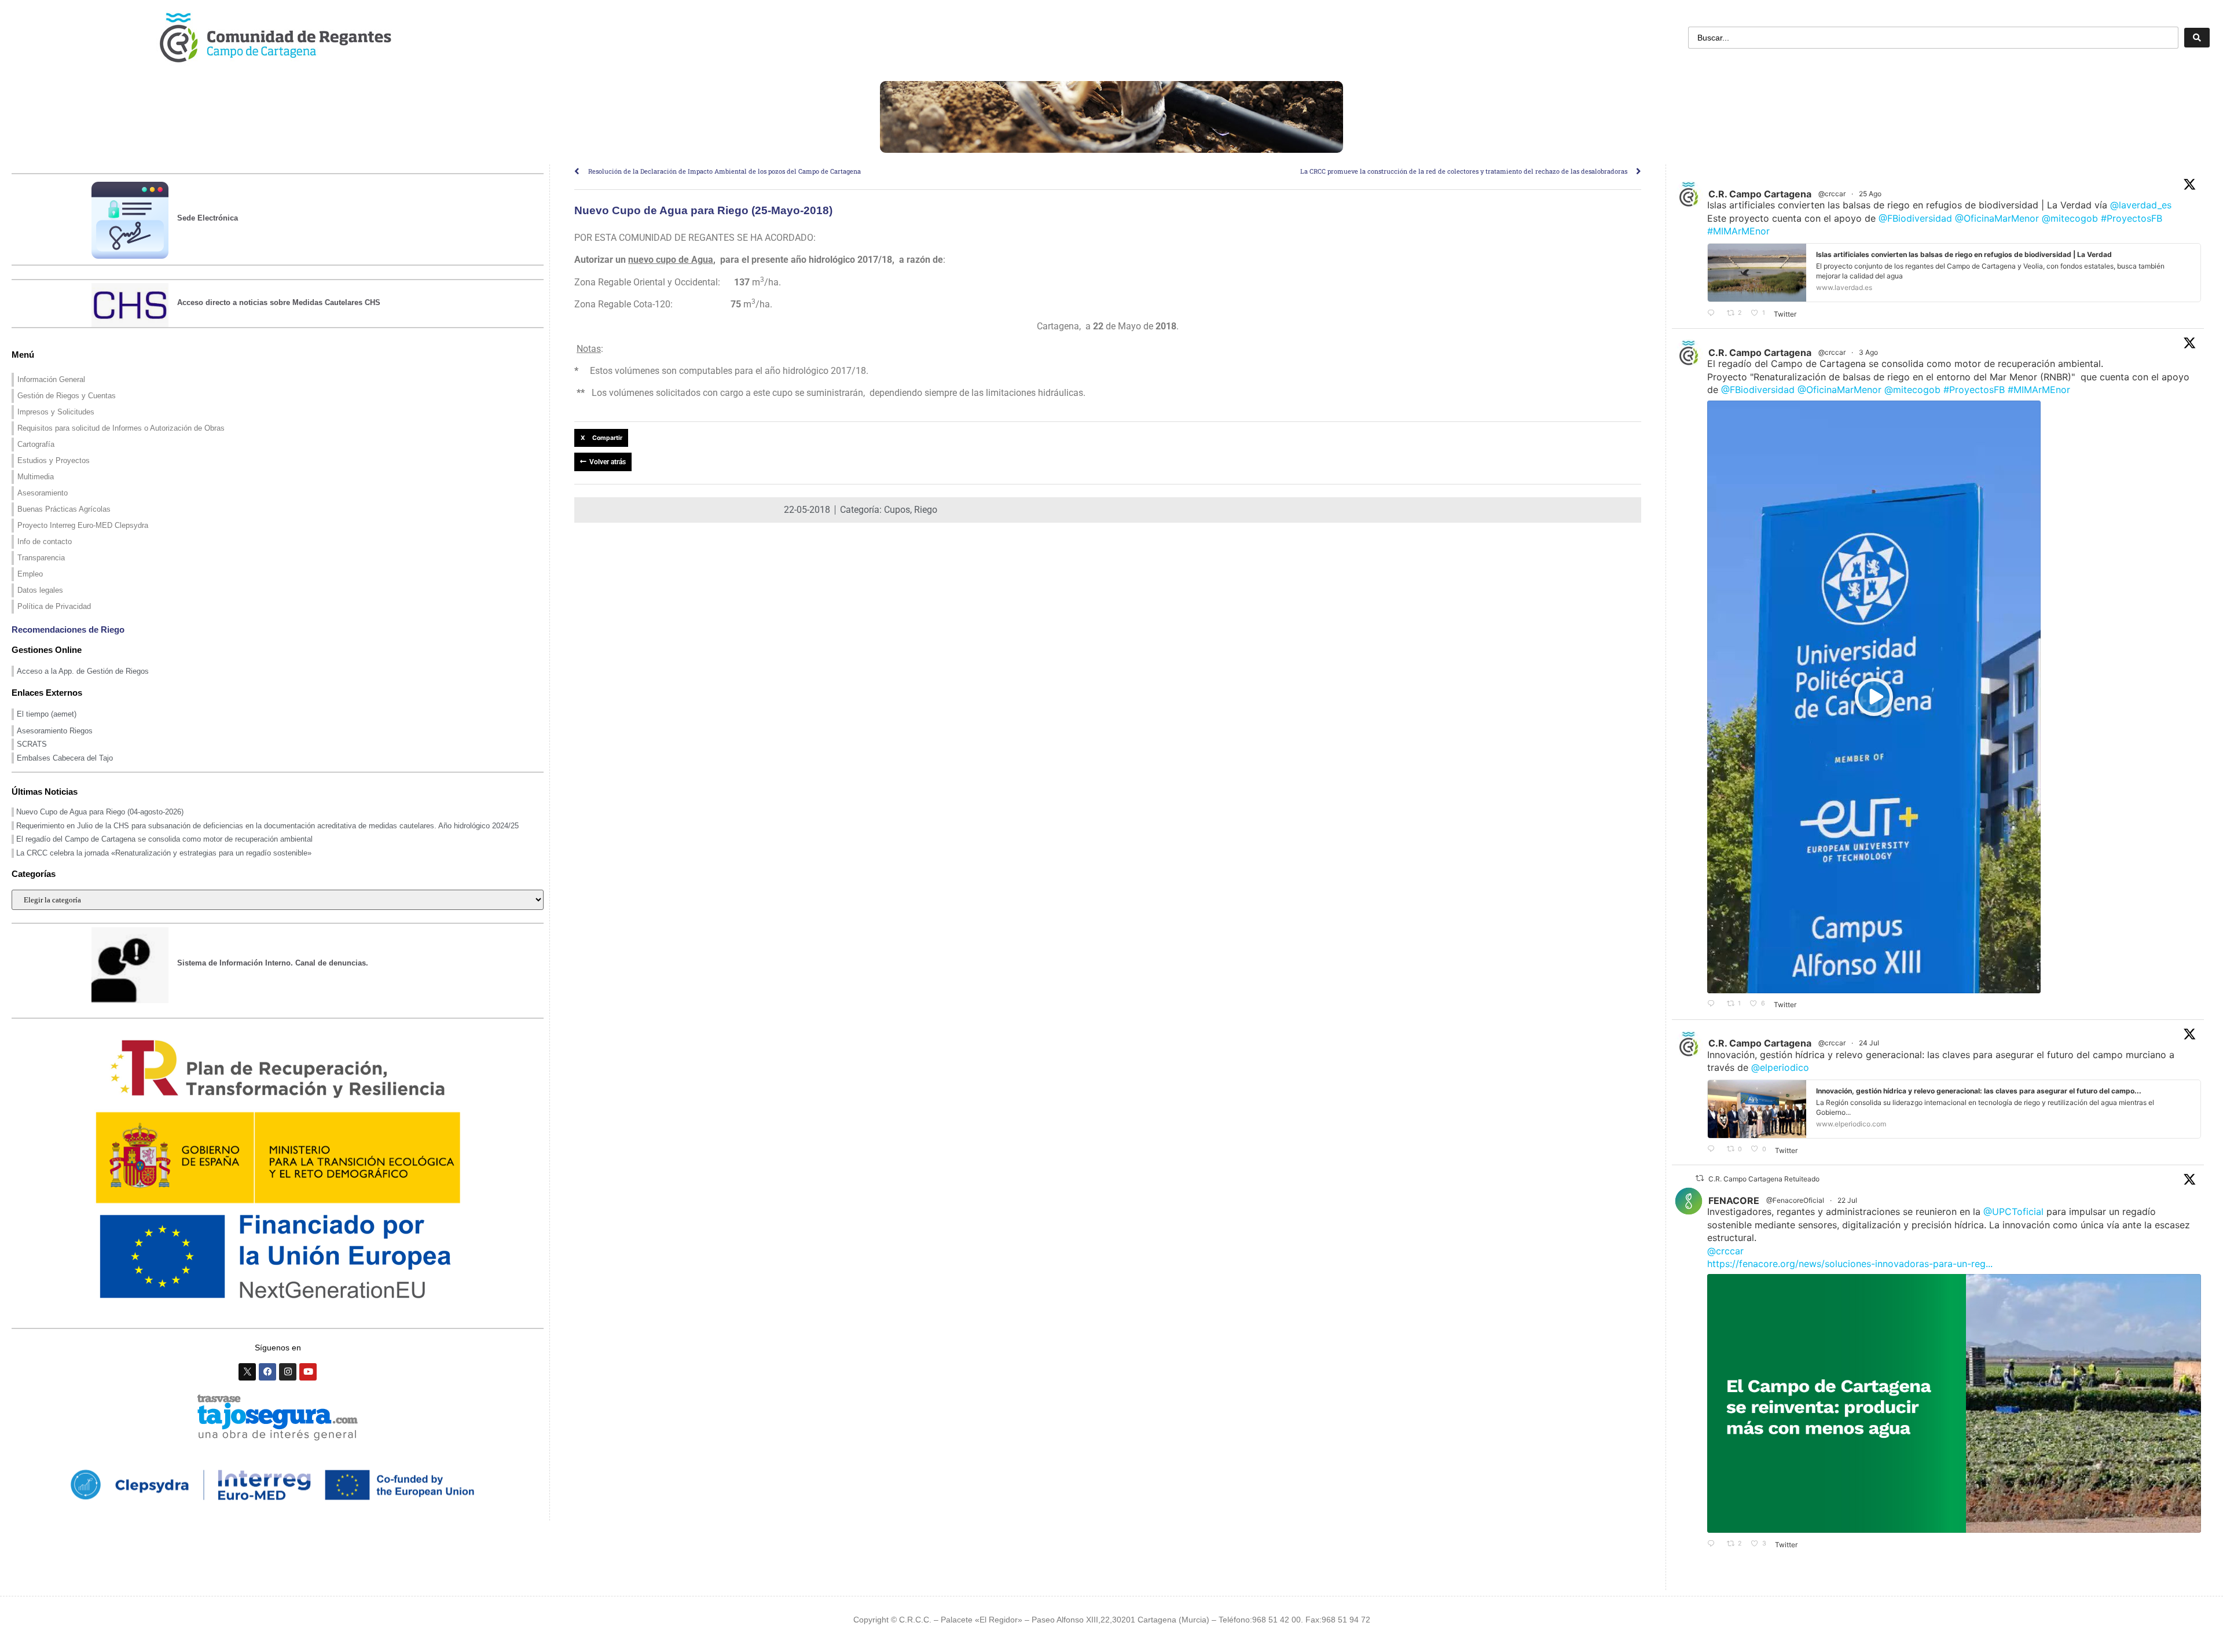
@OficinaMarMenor (1997, 218)
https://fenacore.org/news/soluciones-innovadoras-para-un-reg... (1850, 1264)
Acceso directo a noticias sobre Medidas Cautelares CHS (279, 302)
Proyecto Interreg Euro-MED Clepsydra (83, 525)
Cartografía (36, 444)
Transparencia (41, 558)
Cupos (897, 510)
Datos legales (40, 590)
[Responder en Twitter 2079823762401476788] (1714, 1544)
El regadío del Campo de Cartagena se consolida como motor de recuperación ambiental (164, 839)
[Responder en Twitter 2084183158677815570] (1714, 1004)
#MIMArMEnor (1738, 231)
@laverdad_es (2141, 205)
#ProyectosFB (2132, 218)
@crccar (1832, 194)
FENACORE (1734, 1201)
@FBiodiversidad (1915, 218)
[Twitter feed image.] (1954, 1403)
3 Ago (1869, 352)
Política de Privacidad (54, 606)
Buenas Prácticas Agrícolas (64, 509)
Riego (926, 510)
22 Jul (1848, 1200)
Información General (51, 379)
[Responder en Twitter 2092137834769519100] (1714, 313)
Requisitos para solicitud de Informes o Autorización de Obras (121, 428)
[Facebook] (267, 1372)
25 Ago (1871, 194)
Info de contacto (45, 542)
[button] (601, 438)
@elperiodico (1780, 1067)
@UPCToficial (2013, 1212)
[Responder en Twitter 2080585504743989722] (1714, 1150)
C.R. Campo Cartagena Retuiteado (1764, 1179)
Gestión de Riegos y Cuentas (67, 396)
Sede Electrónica (208, 218)
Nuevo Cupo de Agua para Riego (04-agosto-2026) (100, 812)
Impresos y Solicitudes (56, 412)
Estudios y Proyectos (54, 460)
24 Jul (1870, 1043)
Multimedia (36, 477)
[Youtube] (308, 1372)
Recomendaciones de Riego (68, 629)
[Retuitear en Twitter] (1700, 1178)
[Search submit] (2197, 38)
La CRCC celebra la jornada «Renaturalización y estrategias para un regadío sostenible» (164, 853)
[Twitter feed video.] (1874, 697)
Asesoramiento (43, 493)
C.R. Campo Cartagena (1760, 194)
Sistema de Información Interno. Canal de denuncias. (273, 963)
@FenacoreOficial (1795, 1200)
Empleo (30, 574)
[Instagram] (288, 1372)
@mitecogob (2070, 218)
